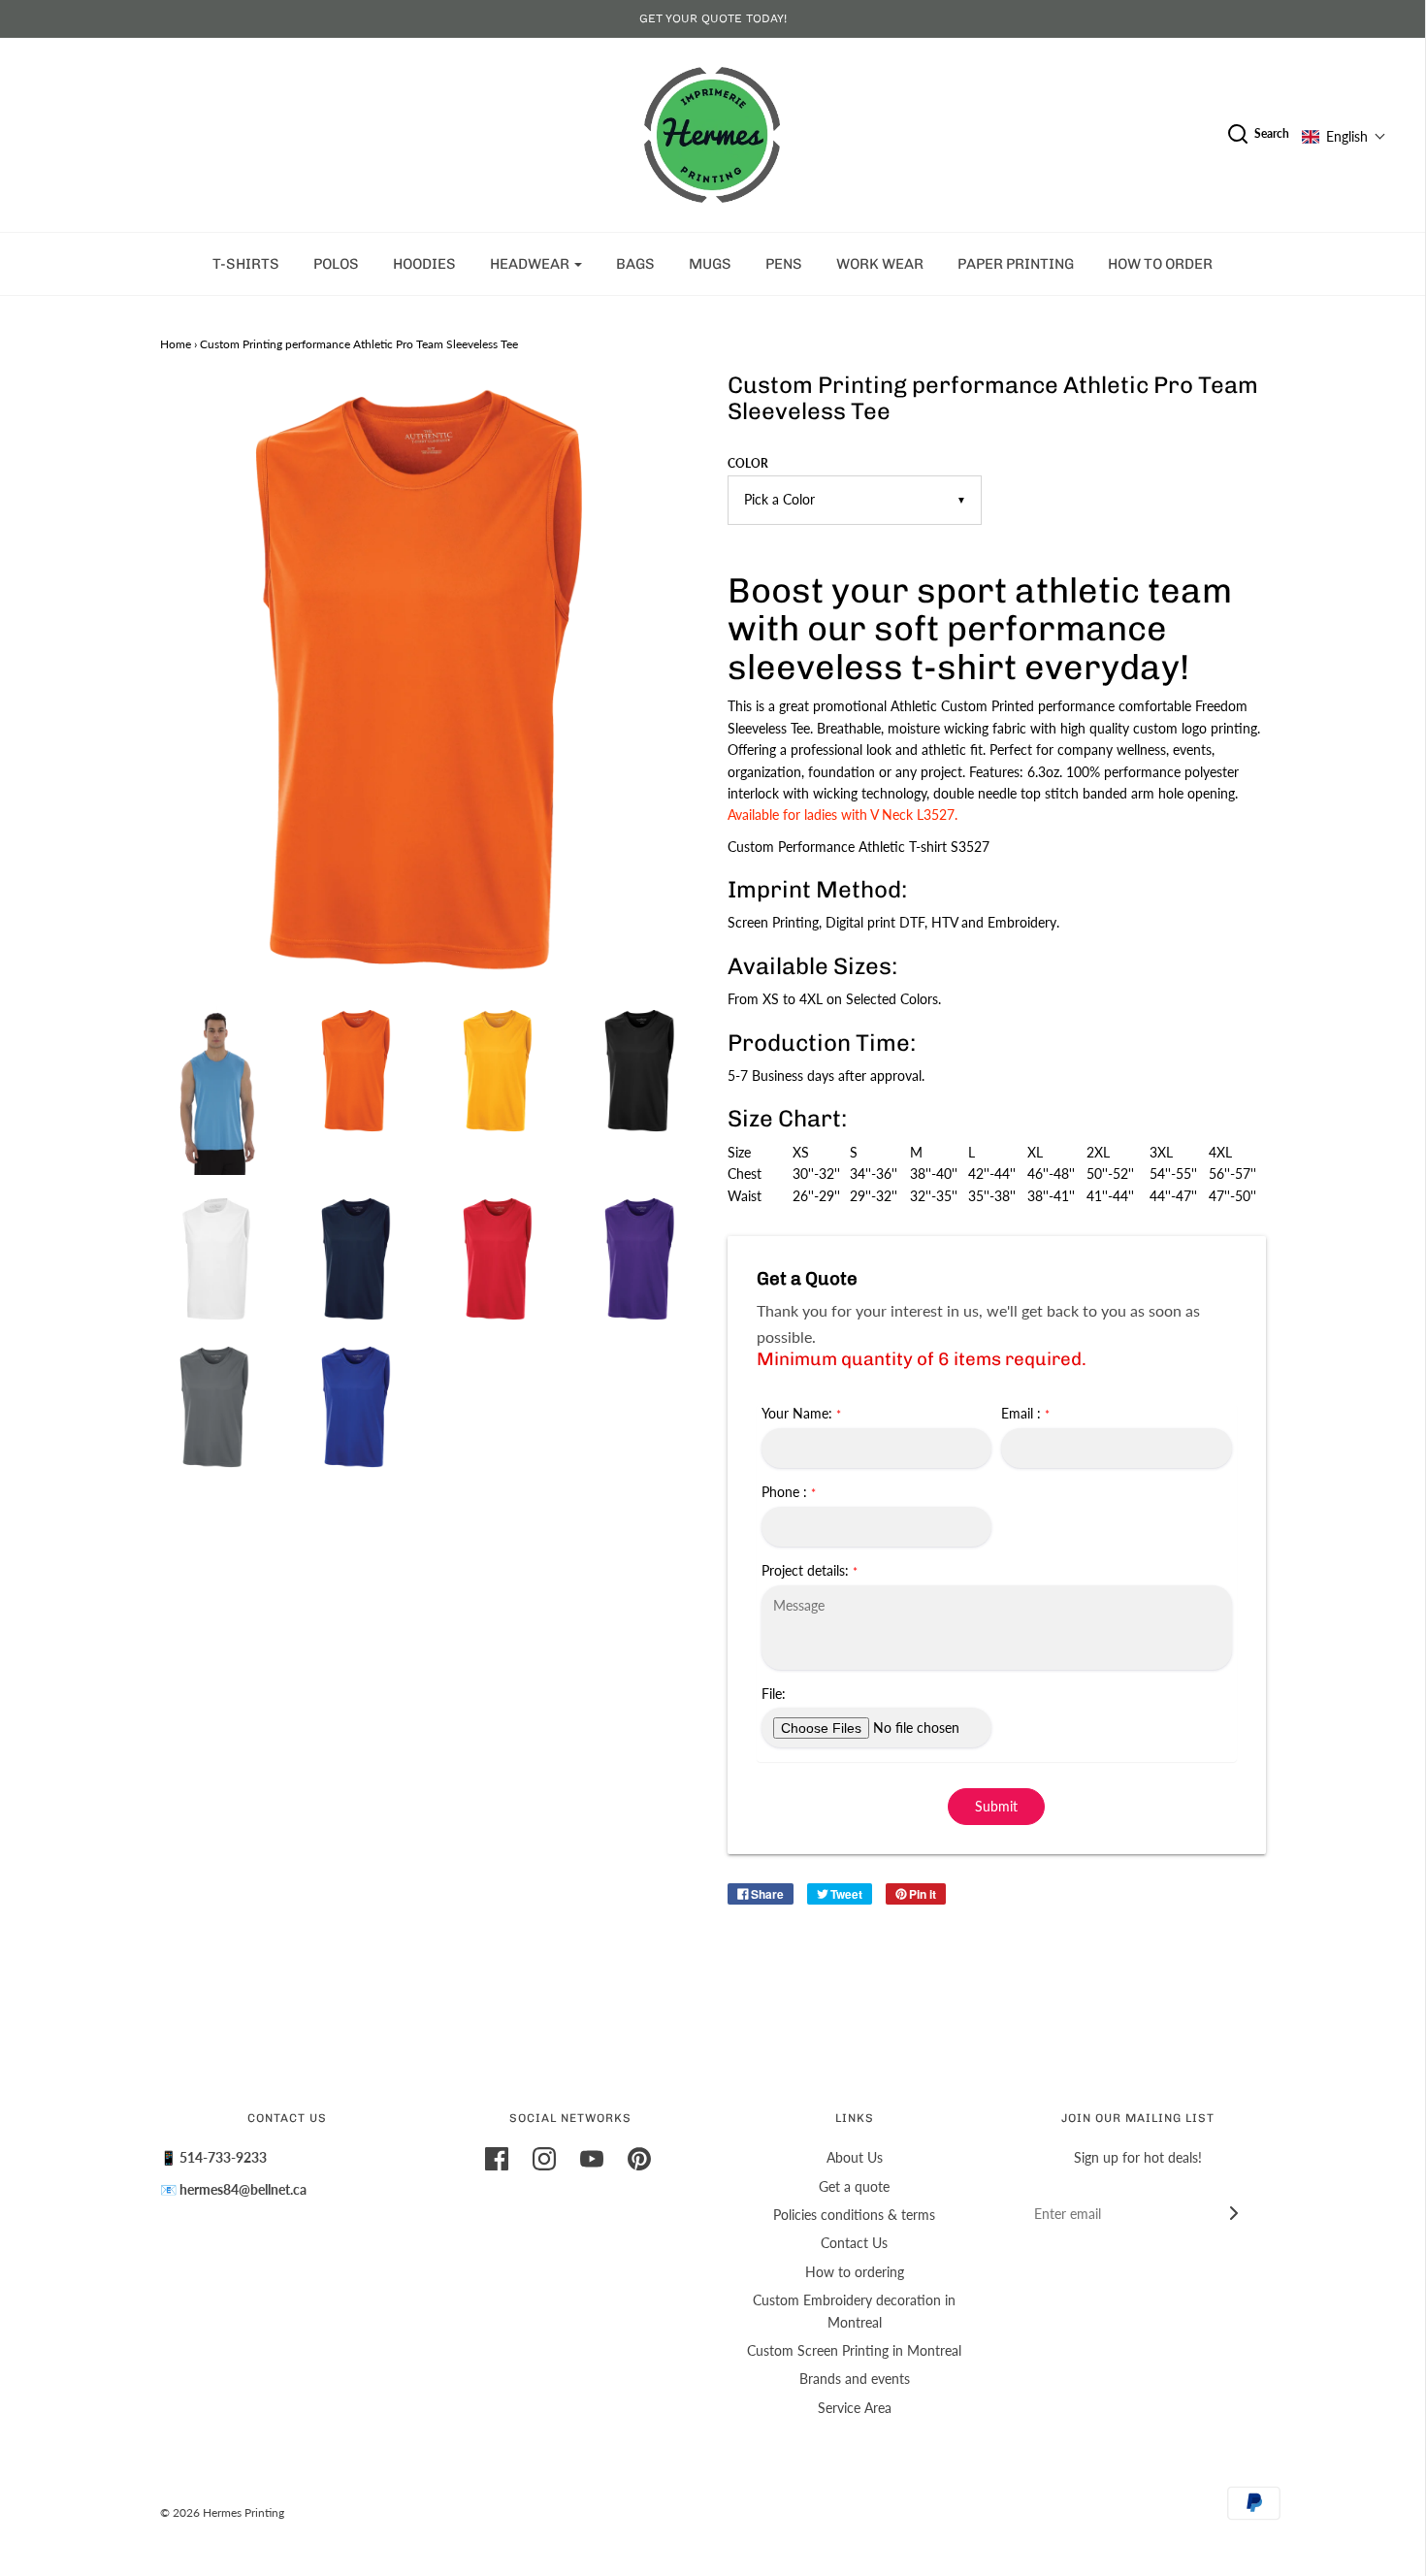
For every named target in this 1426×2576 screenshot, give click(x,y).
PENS (784, 264)
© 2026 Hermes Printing (222, 2512)
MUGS (710, 264)
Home (176, 344)
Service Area (855, 2408)
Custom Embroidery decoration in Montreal (854, 2311)
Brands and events (855, 2379)
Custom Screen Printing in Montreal (854, 2350)
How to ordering (855, 2272)
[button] (1344, 137)
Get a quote (854, 2186)
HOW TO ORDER (1160, 264)
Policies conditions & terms (854, 2215)
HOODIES (424, 264)
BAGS (635, 264)
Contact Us (854, 2243)
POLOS (336, 264)
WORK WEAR (880, 264)
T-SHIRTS (246, 264)
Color (748, 463)
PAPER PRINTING (1016, 264)
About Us (855, 2157)
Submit (996, 1806)
